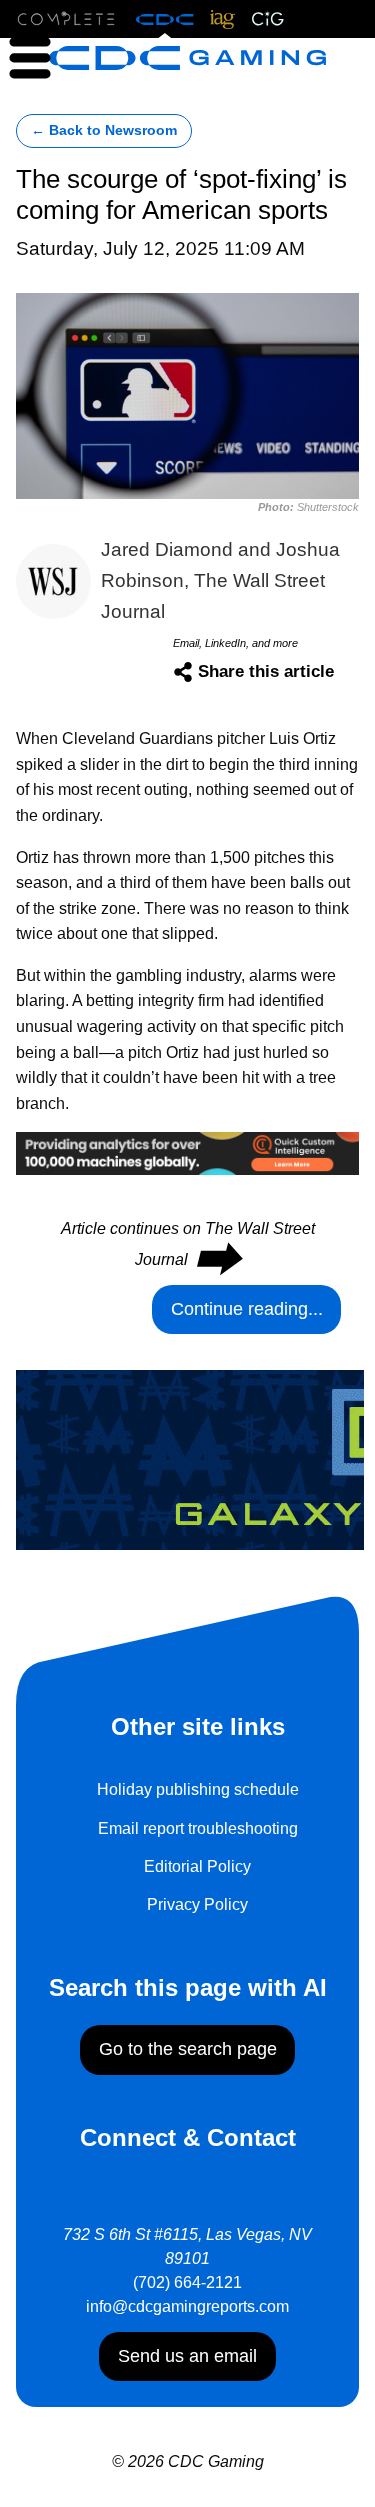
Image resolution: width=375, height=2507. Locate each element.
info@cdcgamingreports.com (187, 2306)
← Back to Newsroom (104, 130)
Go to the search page (188, 2049)
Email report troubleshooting (198, 1828)
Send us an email (187, 2356)
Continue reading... (247, 1309)
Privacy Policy (197, 1904)
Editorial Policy (197, 1866)
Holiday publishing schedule (198, 1789)
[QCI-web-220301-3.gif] (187, 1152)
